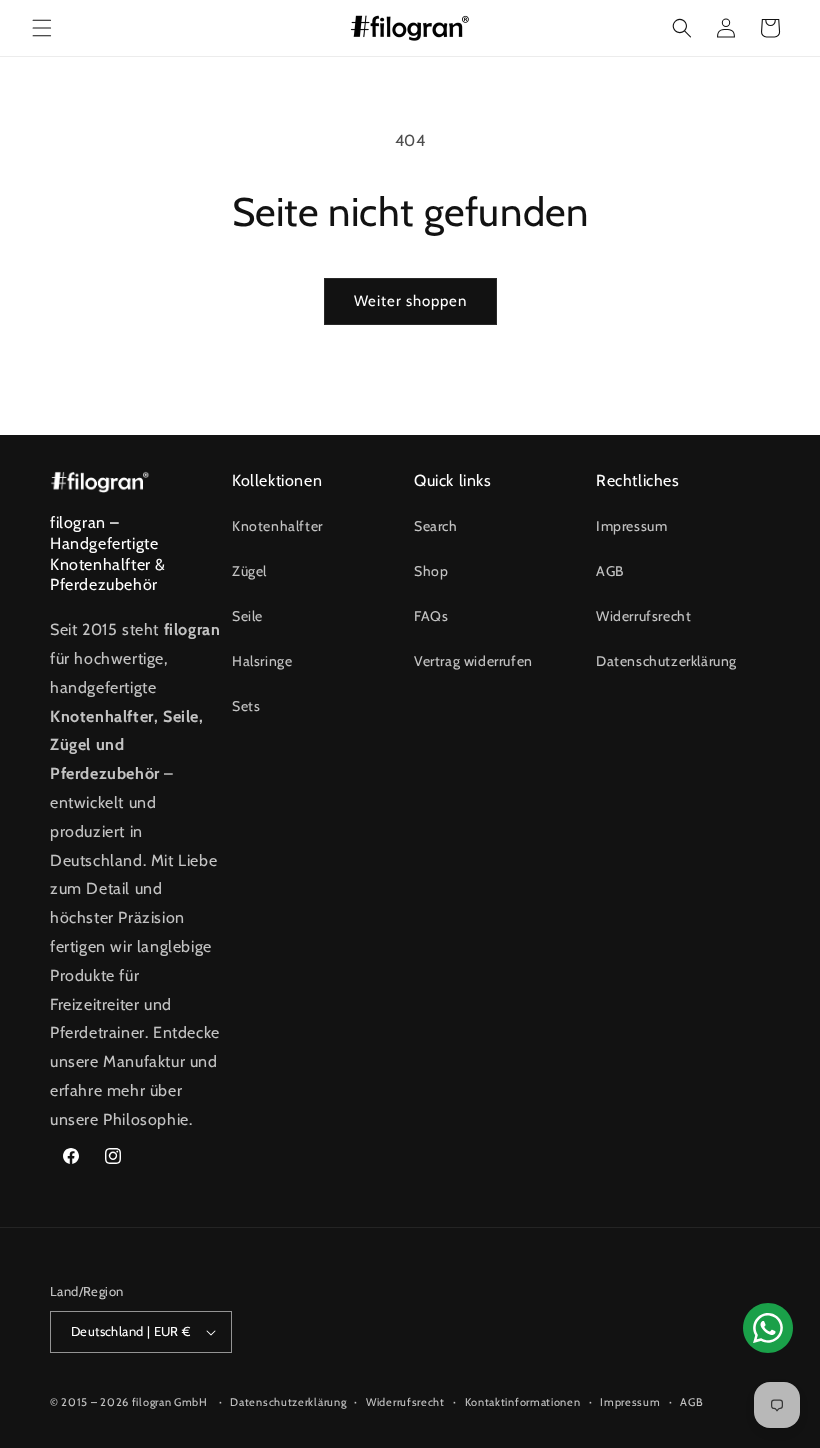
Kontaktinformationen (523, 1402)
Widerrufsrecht (643, 616)
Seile (247, 616)
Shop (431, 571)
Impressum (631, 526)
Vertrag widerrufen (473, 661)
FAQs (431, 616)
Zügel (249, 571)
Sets (246, 706)
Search (436, 526)
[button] (42, 28)
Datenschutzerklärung (666, 661)
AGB (610, 571)
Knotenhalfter (277, 526)
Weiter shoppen (410, 301)
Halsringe (262, 661)
